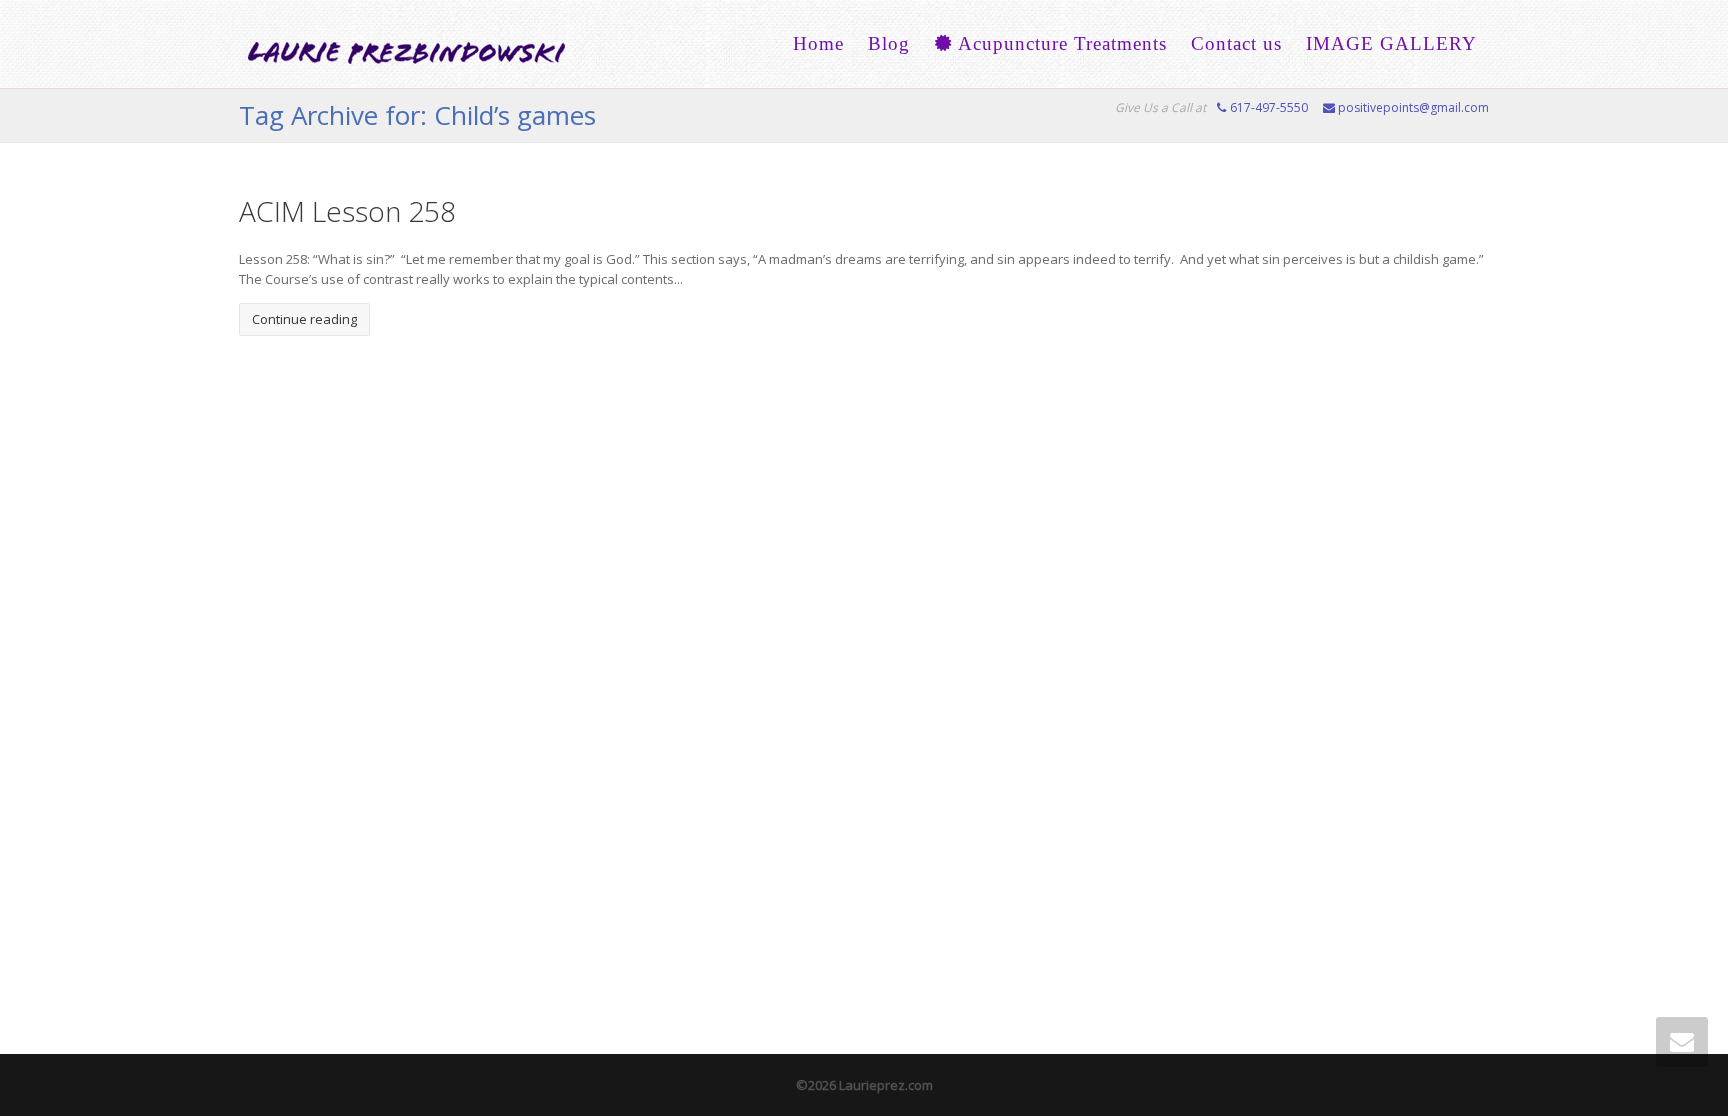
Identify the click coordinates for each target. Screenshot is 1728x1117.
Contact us (1236, 43)
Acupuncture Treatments (1060, 43)
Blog (889, 43)
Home (818, 43)
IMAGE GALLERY (1391, 43)
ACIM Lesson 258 (347, 211)
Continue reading (304, 319)
